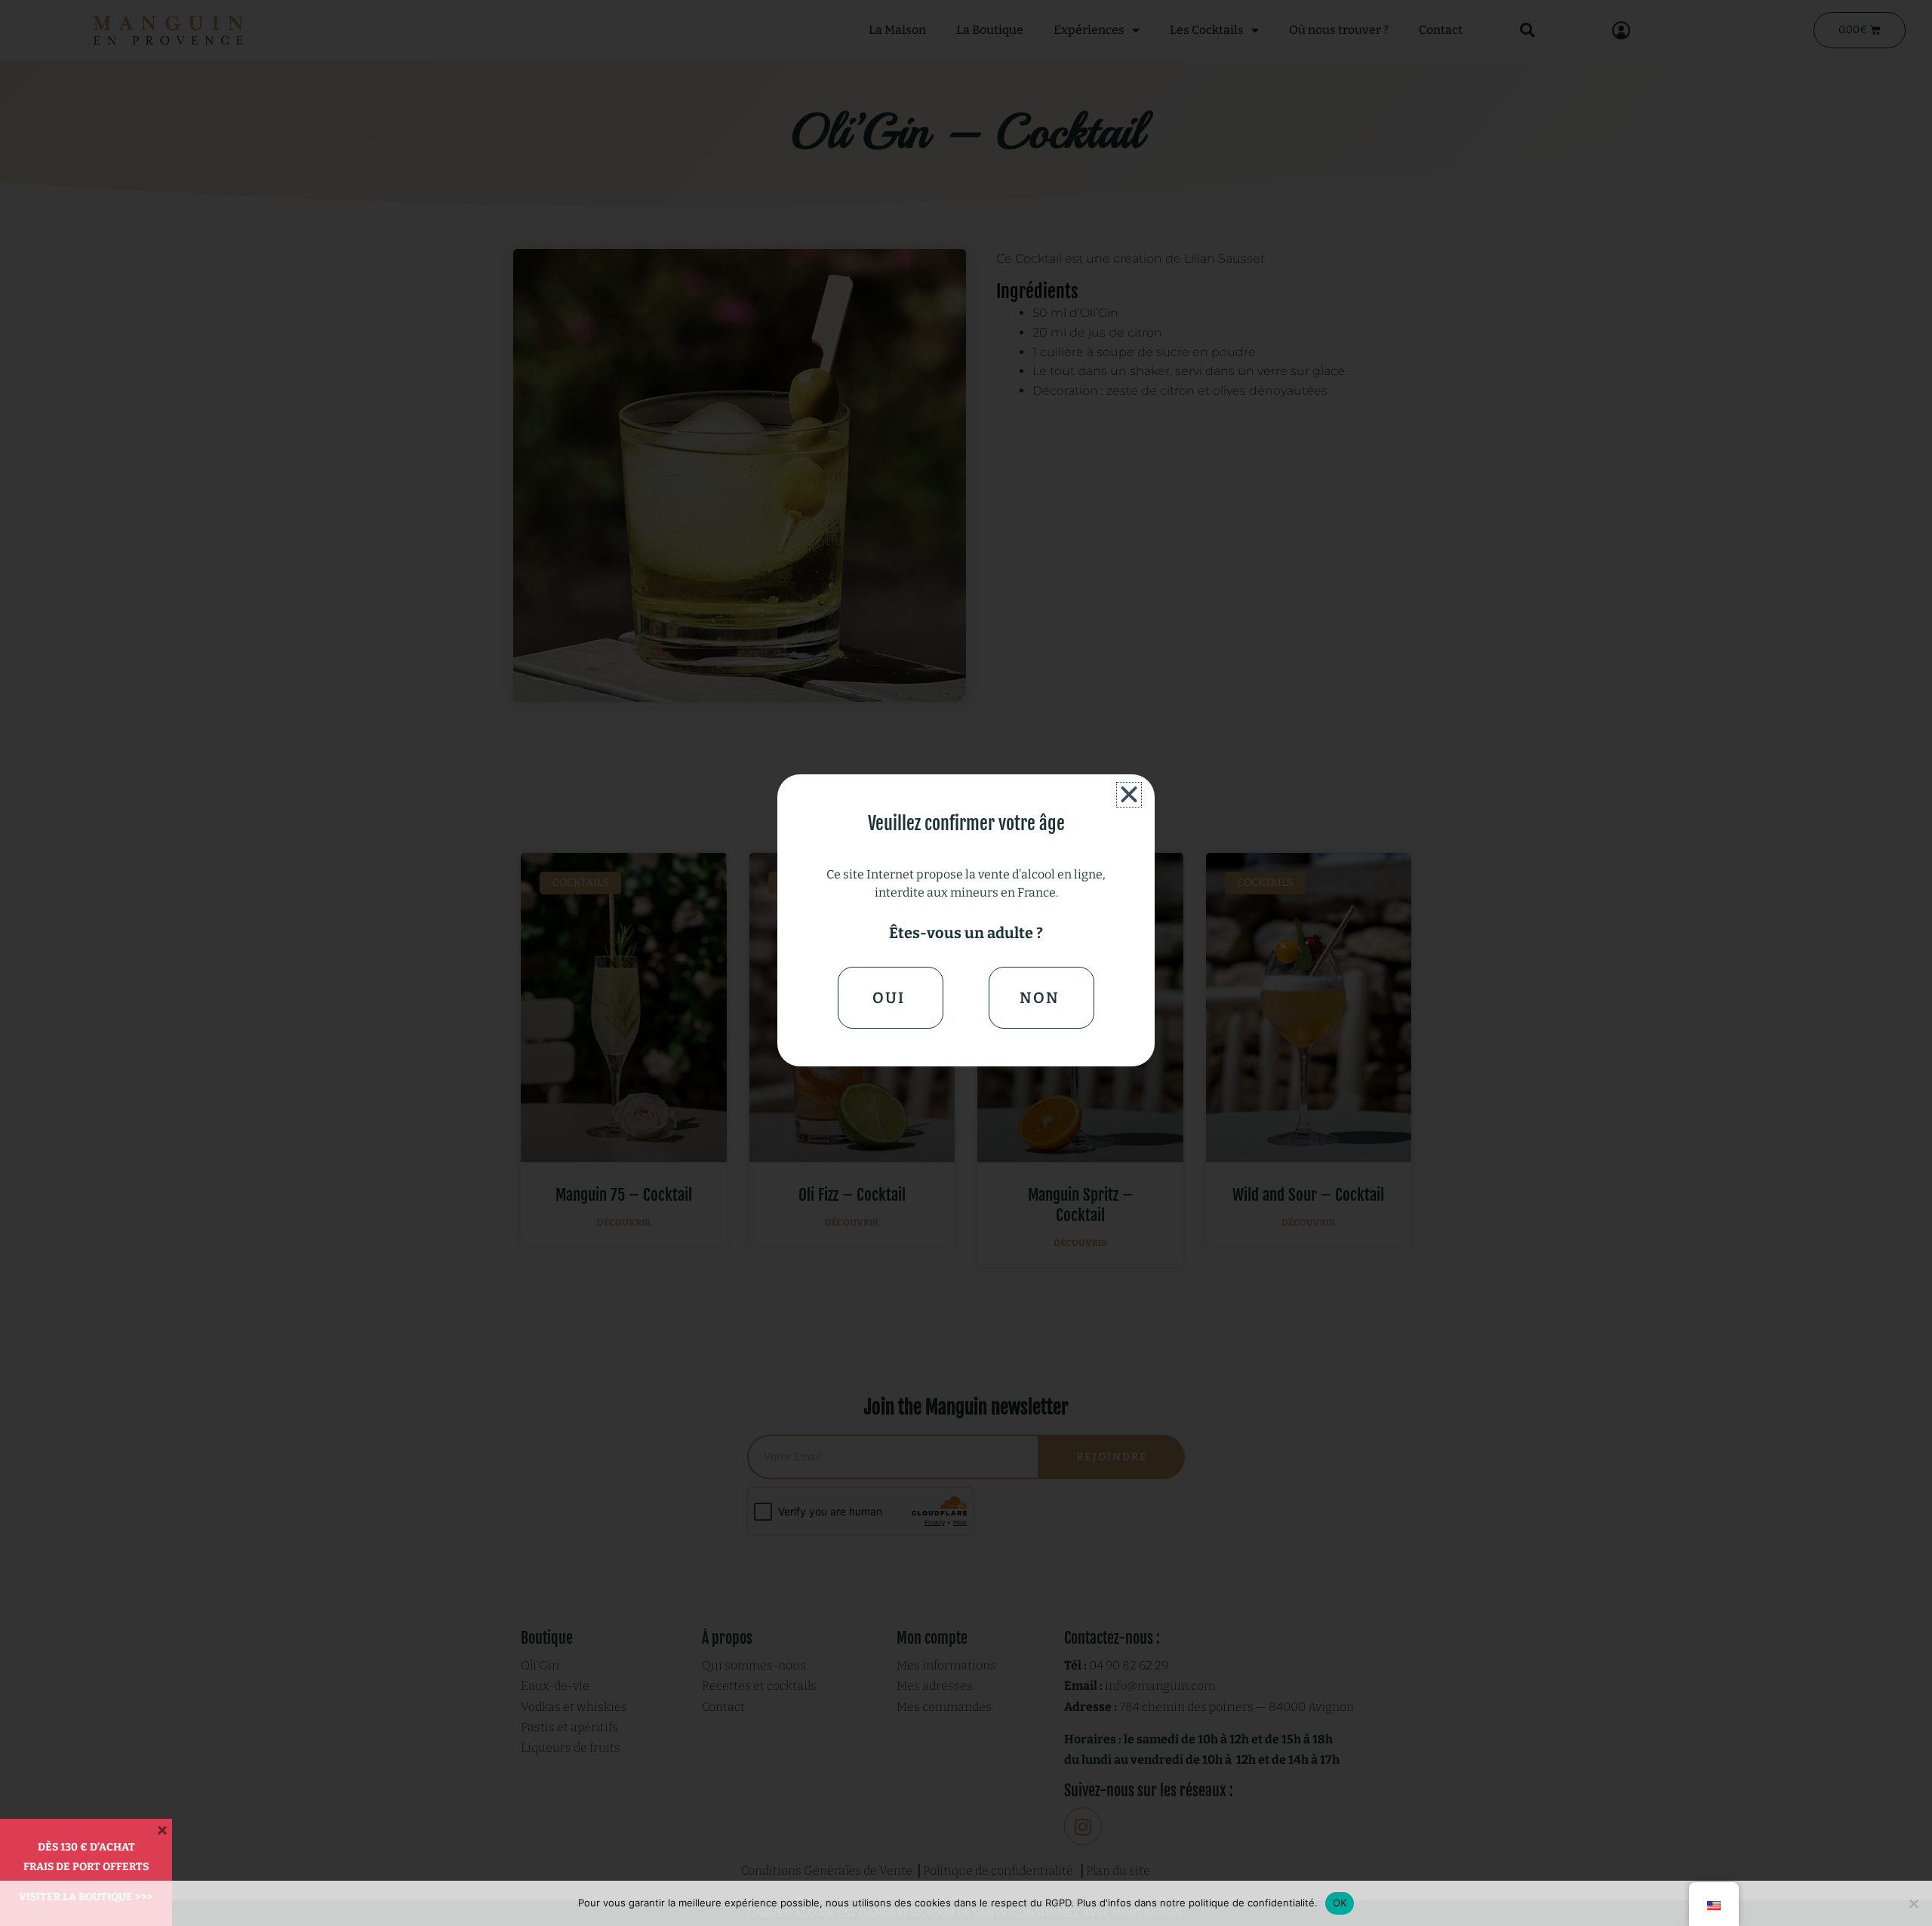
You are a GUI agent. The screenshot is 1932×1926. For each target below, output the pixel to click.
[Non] (1913, 1903)
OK (1340, 1903)
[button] (1129, 795)
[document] (966, 963)
